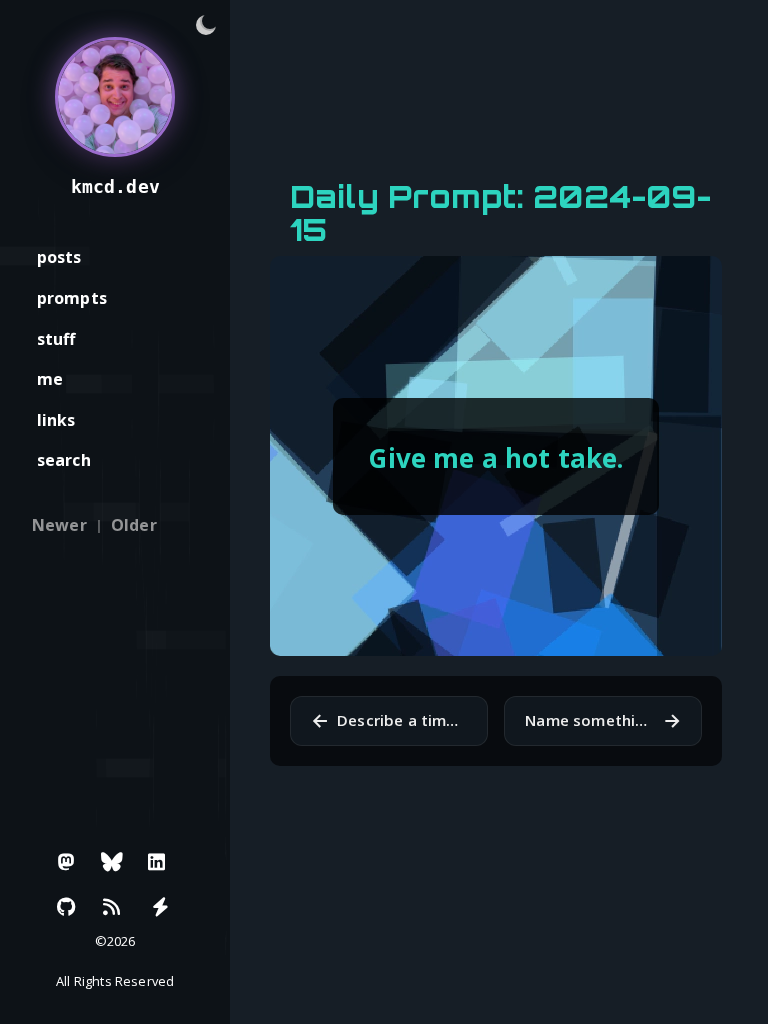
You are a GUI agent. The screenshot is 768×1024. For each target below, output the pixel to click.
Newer (59, 525)
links (56, 420)
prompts (72, 298)
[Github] (67, 907)
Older (134, 525)
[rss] (112, 907)
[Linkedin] (157, 862)
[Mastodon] (67, 862)
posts (59, 257)
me (50, 379)
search (64, 460)
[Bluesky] (112, 862)
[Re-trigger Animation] (160, 907)
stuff (56, 339)
